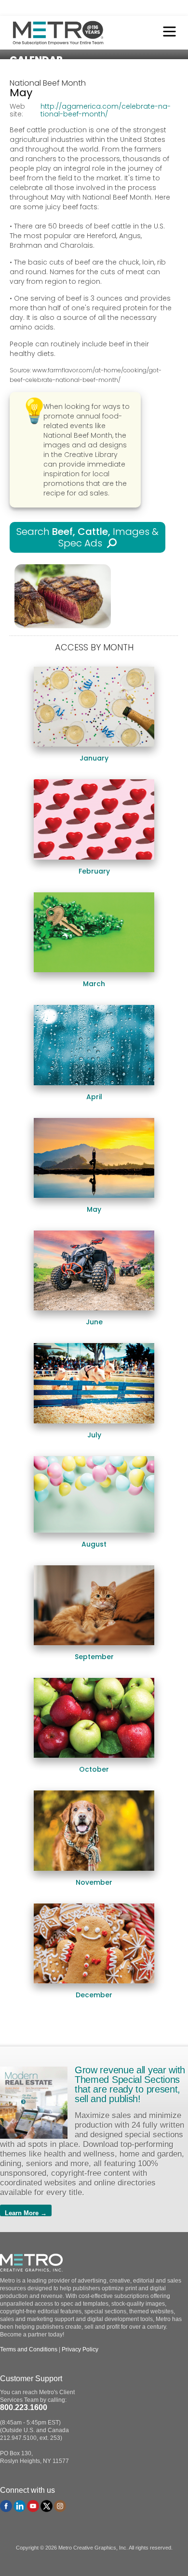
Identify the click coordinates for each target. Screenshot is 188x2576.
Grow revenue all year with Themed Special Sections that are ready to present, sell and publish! (130, 2084)
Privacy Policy (80, 2349)
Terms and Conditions (29, 2349)
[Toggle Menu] (167, 33)
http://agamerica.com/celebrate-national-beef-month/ (106, 110)
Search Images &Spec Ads (87, 537)
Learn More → (26, 2213)
